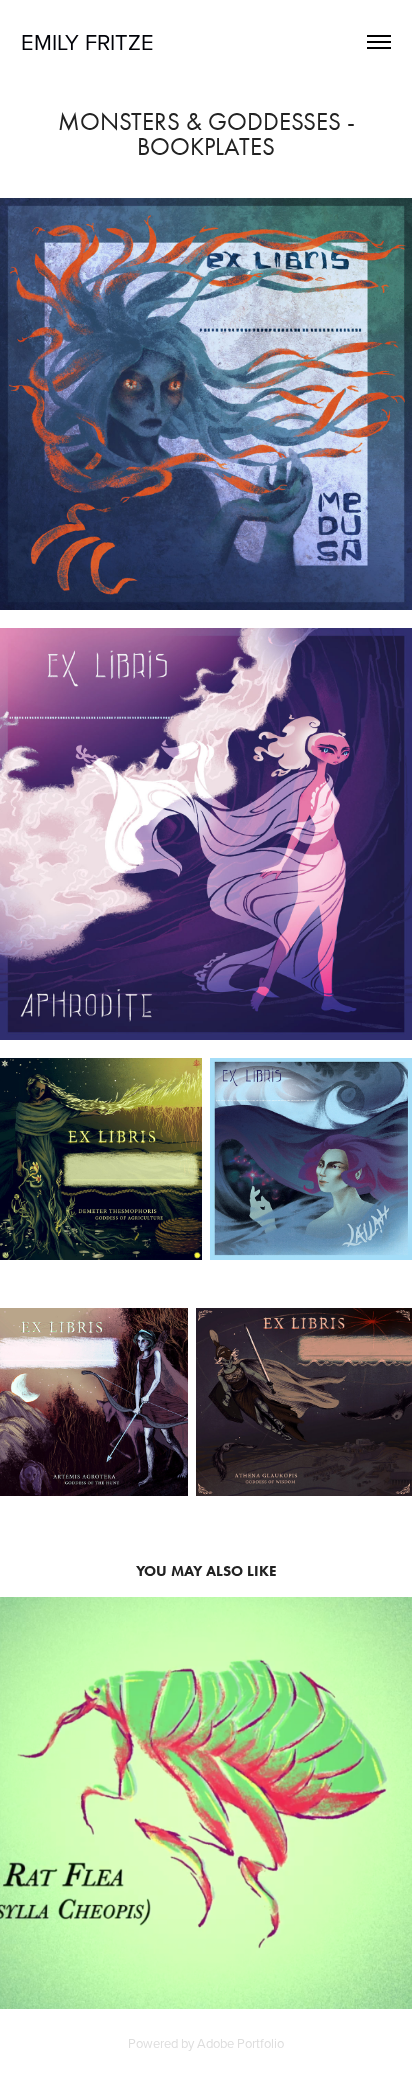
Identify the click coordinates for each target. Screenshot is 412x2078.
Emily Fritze (87, 41)
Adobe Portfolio (240, 2043)
